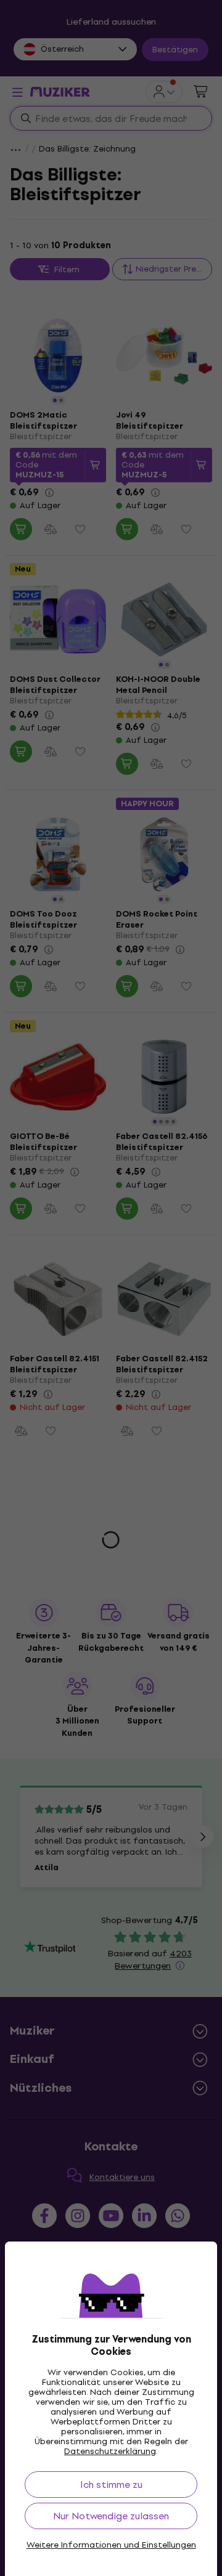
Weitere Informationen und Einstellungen (111, 2545)
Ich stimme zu (111, 2485)
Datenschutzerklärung (110, 2451)
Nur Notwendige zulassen (111, 2516)
